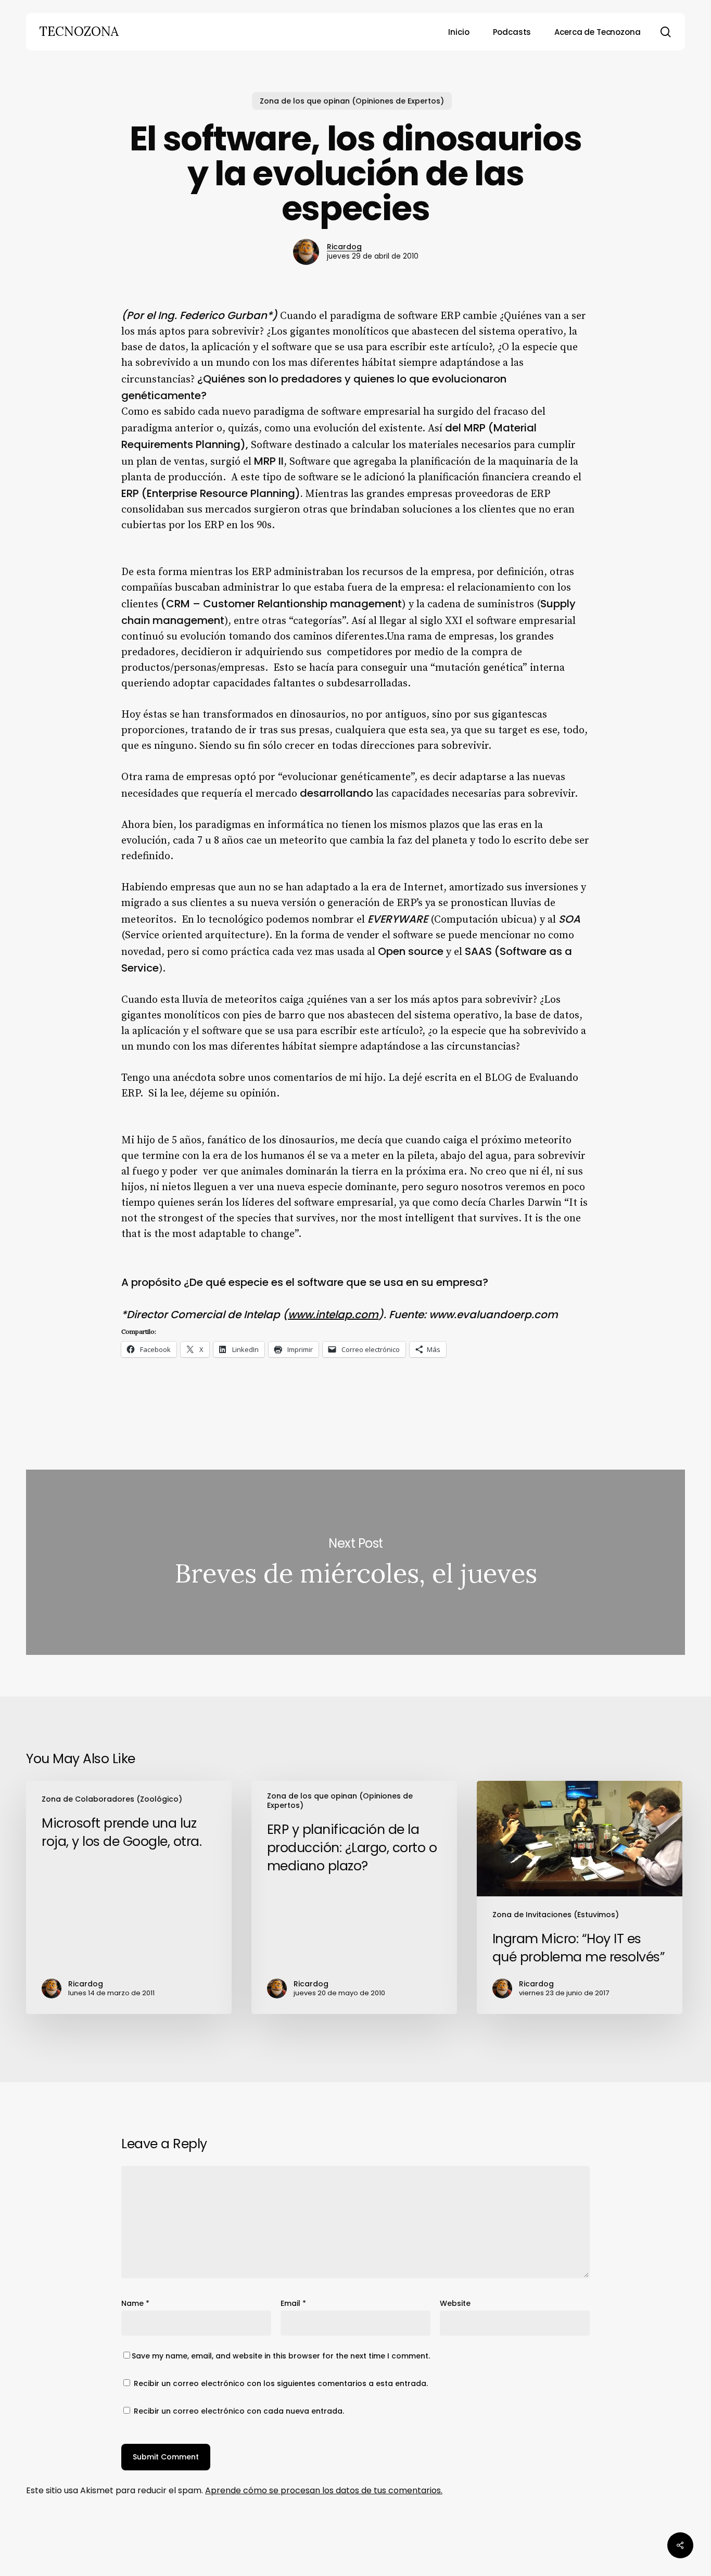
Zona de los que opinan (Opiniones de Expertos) (352, 101)
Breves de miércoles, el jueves (355, 1562)
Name (135, 2303)
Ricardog (344, 247)
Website (455, 2303)
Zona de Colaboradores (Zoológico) (112, 1799)
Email (293, 2303)
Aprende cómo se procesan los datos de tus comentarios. (324, 2490)
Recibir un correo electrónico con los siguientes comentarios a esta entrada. (281, 2383)
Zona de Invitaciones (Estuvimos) (556, 1915)
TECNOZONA (79, 32)
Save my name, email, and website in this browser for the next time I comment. (281, 2356)
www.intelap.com (333, 1315)
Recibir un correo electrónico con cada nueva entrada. (239, 2411)
